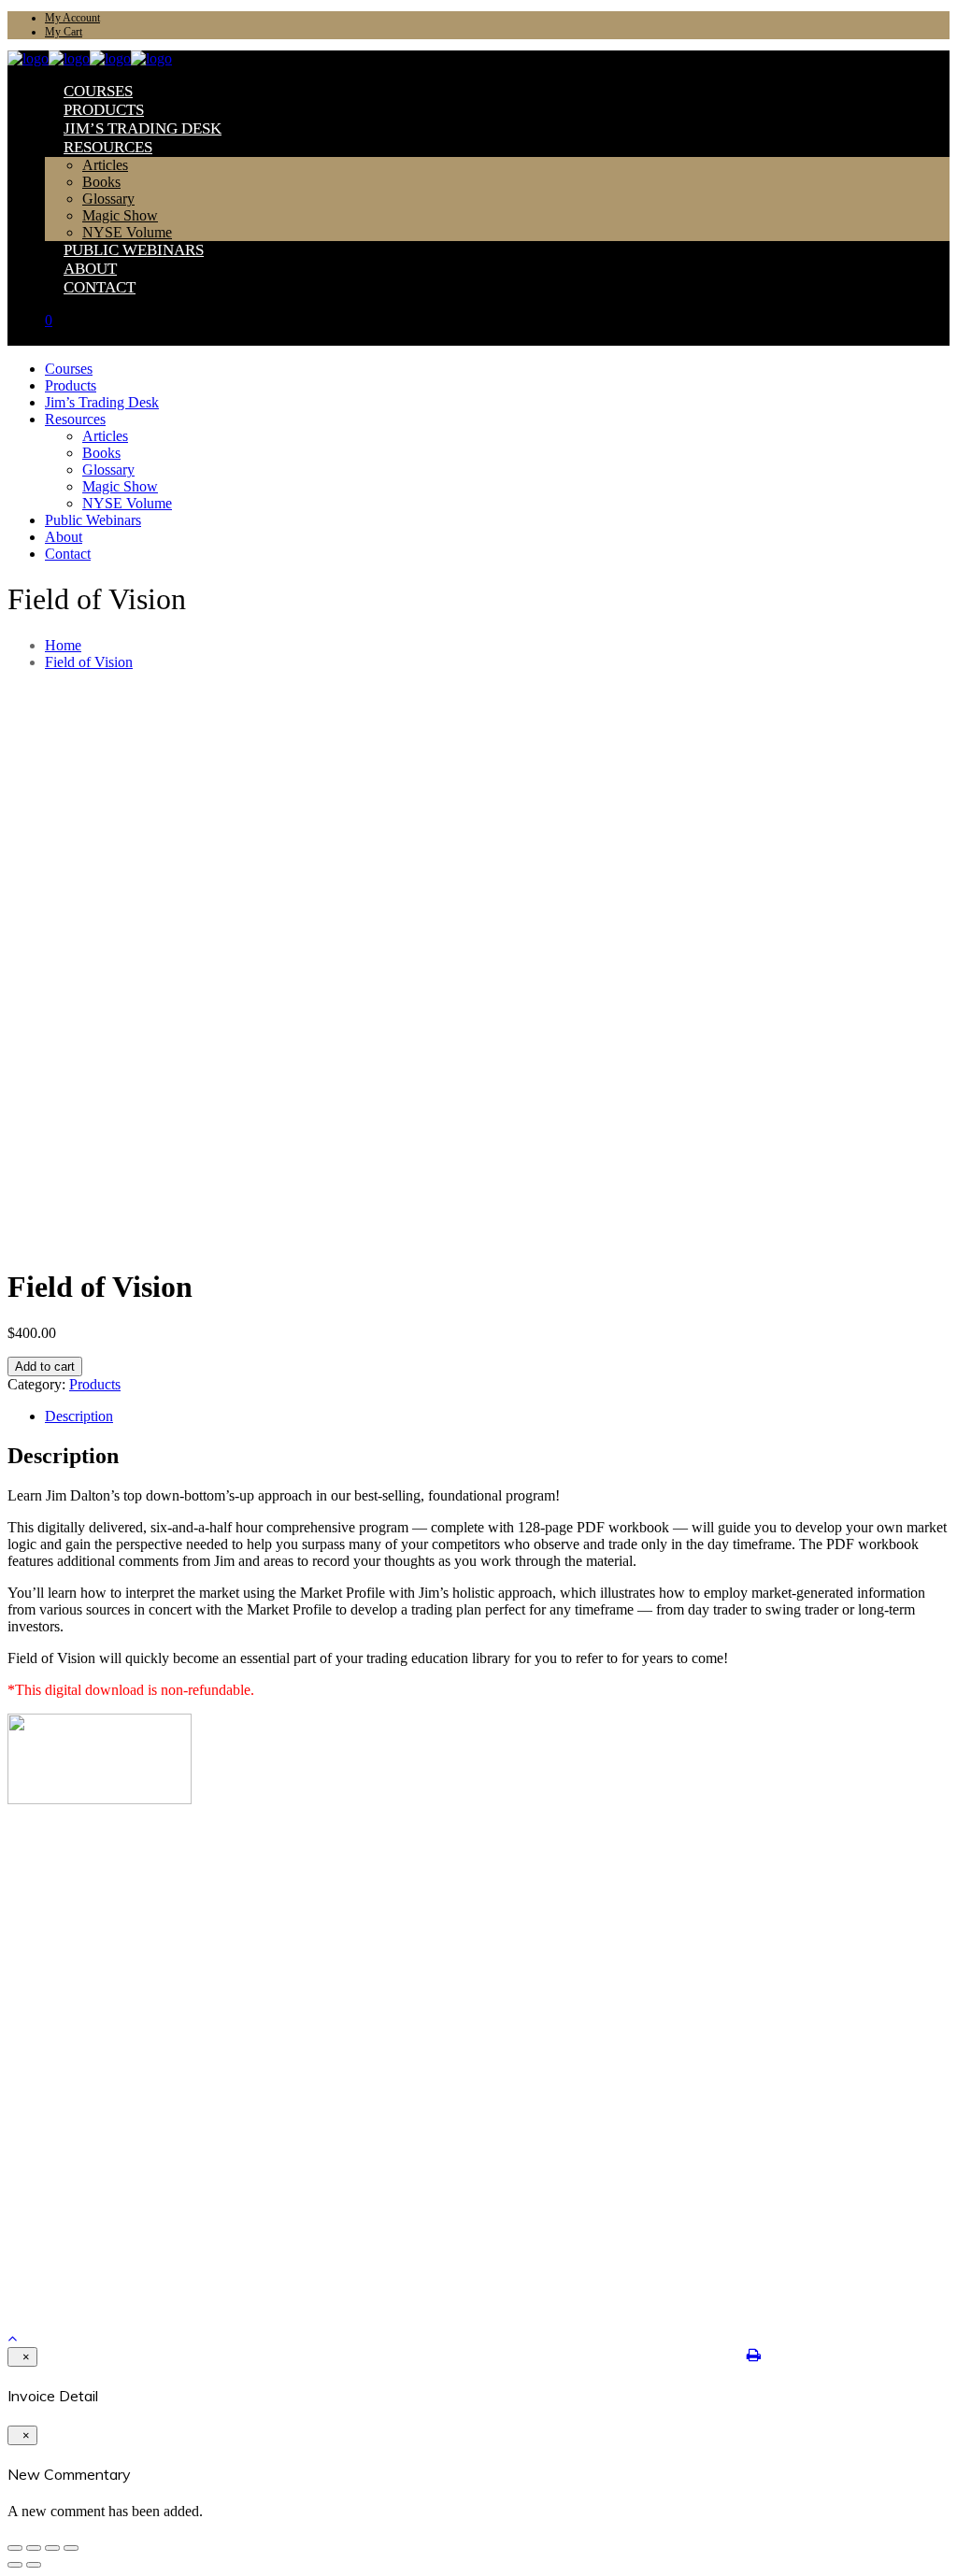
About (61, 1926)
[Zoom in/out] (71, 2548)
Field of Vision (89, 662)
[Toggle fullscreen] (52, 2548)
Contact (65, 1941)
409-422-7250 (55, 2229)
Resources (71, 1911)
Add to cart (45, 1366)
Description (79, 1416)
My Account (72, 18)
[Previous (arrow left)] (15, 2565)
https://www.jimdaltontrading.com (109, 2259)
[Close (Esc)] (15, 2548)
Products (95, 1384)
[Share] (34, 2548)
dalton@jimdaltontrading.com (100, 2244)
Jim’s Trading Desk (96, 1896)
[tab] (497, 1416)
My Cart (64, 32)
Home (63, 645)
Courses (65, 1866)
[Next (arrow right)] (34, 2565)
